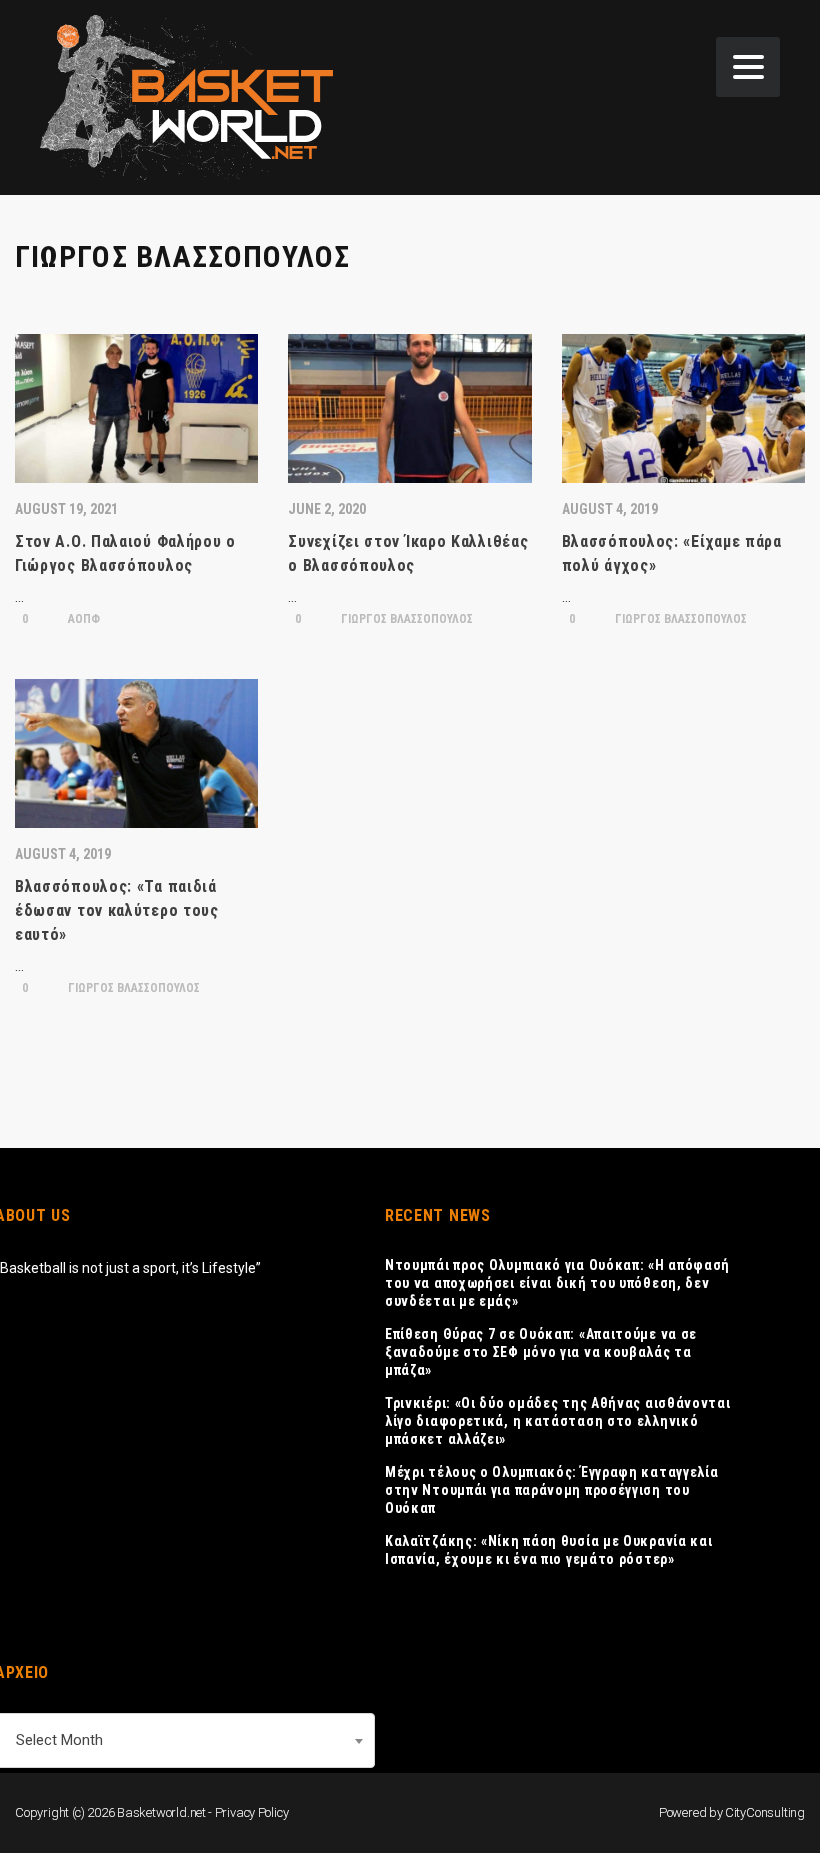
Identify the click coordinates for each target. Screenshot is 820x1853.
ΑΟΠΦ (82, 619)
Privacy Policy (252, 1812)
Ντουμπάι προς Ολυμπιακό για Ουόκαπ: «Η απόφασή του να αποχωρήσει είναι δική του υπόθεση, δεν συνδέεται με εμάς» (557, 1283)
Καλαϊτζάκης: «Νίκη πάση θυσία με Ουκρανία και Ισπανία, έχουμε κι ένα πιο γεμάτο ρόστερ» (549, 1550)
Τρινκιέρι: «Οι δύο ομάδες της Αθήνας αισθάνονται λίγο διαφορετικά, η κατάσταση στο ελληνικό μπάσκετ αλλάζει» (558, 1421)
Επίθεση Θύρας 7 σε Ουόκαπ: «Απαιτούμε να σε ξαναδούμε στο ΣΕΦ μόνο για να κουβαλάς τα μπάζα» (541, 1352)
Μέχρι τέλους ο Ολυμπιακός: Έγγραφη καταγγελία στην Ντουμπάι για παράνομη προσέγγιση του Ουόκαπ (552, 1490)
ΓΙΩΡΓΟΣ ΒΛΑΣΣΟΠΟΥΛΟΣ (405, 619)
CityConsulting (765, 1812)
